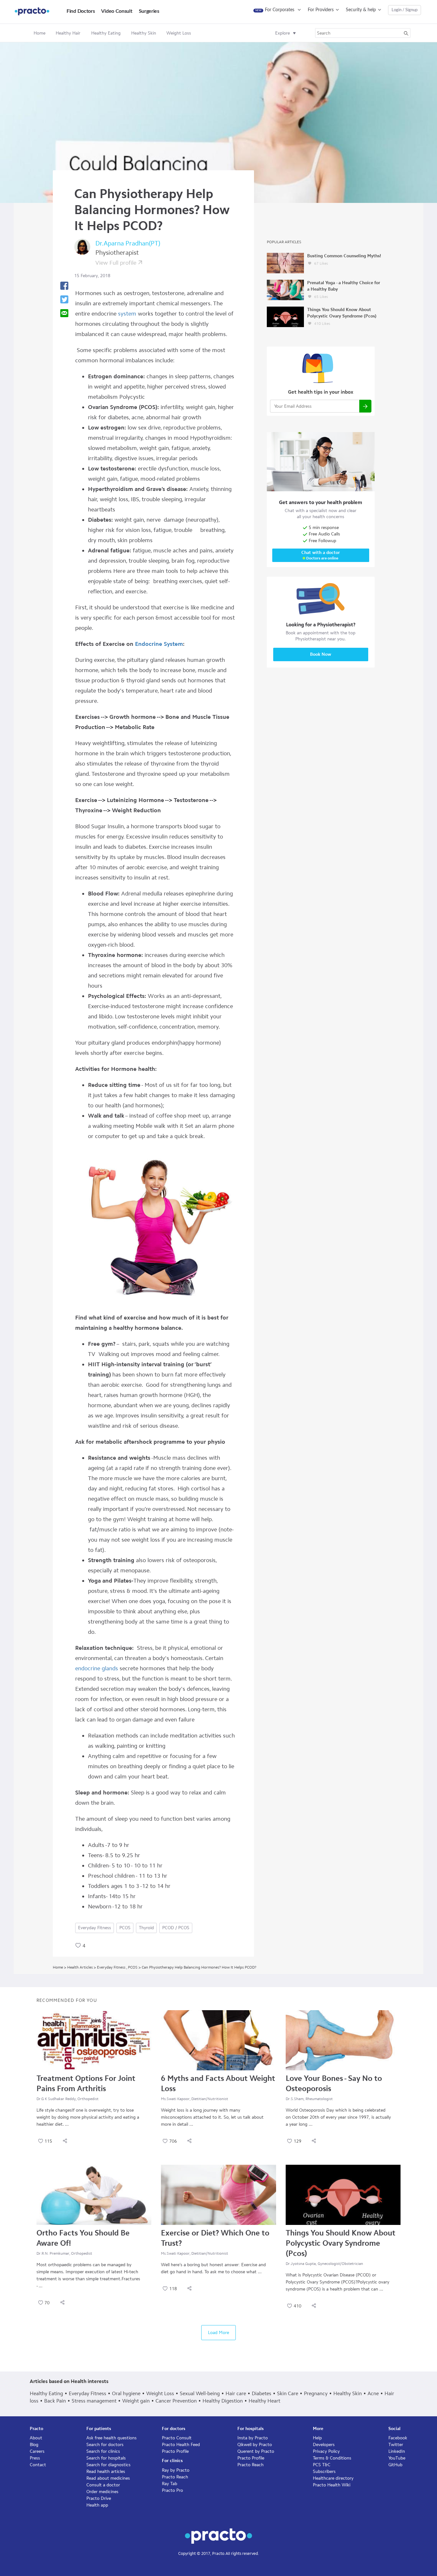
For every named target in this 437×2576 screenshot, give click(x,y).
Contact (38, 2465)
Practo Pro (172, 2490)
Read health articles (106, 2472)
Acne (373, 2393)
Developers (324, 2445)
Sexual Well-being (200, 2393)
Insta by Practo (253, 2438)
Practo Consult (177, 2438)
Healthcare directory (333, 2478)
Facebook (398, 2438)
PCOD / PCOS (176, 1928)
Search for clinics (103, 2451)
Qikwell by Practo (255, 2445)
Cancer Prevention (176, 2401)
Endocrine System (159, 644)
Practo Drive (99, 2498)
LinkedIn (397, 2451)
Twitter (396, 2445)
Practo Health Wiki (332, 2485)
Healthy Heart (264, 2401)
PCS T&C (322, 2465)
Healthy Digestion (223, 2401)
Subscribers (324, 2472)
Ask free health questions (111, 2438)
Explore (282, 33)
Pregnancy (316, 2393)
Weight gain (136, 2401)
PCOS (125, 1928)
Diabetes (262, 2393)
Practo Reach (175, 2477)
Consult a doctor (103, 2485)
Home (40, 33)
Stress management (94, 2401)
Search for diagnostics (108, 2465)
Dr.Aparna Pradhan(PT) (128, 243)
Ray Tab (170, 2484)
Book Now (321, 654)
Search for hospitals (106, 2458)
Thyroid (146, 1928)
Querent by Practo (256, 2451)
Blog (34, 2445)
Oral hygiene (126, 2393)
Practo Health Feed (181, 2445)
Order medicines (102, 2492)
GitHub (395, 2465)
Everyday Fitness (95, 1928)
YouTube (397, 2458)
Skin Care (288, 2393)
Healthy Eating (46, 2393)
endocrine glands (97, 1668)
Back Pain (55, 2401)
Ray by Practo (176, 2470)
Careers (37, 2451)
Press (35, 2458)
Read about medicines (108, 2478)
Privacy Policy (326, 2451)
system (126, 314)
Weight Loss (160, 2393)
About (36, 2438)
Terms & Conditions (332, 2458)
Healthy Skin (348, 2393)
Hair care (236, 2393)
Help (317, 2438)
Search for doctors (105, 2445)
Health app (97, 2505)
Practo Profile (175, 2451)
